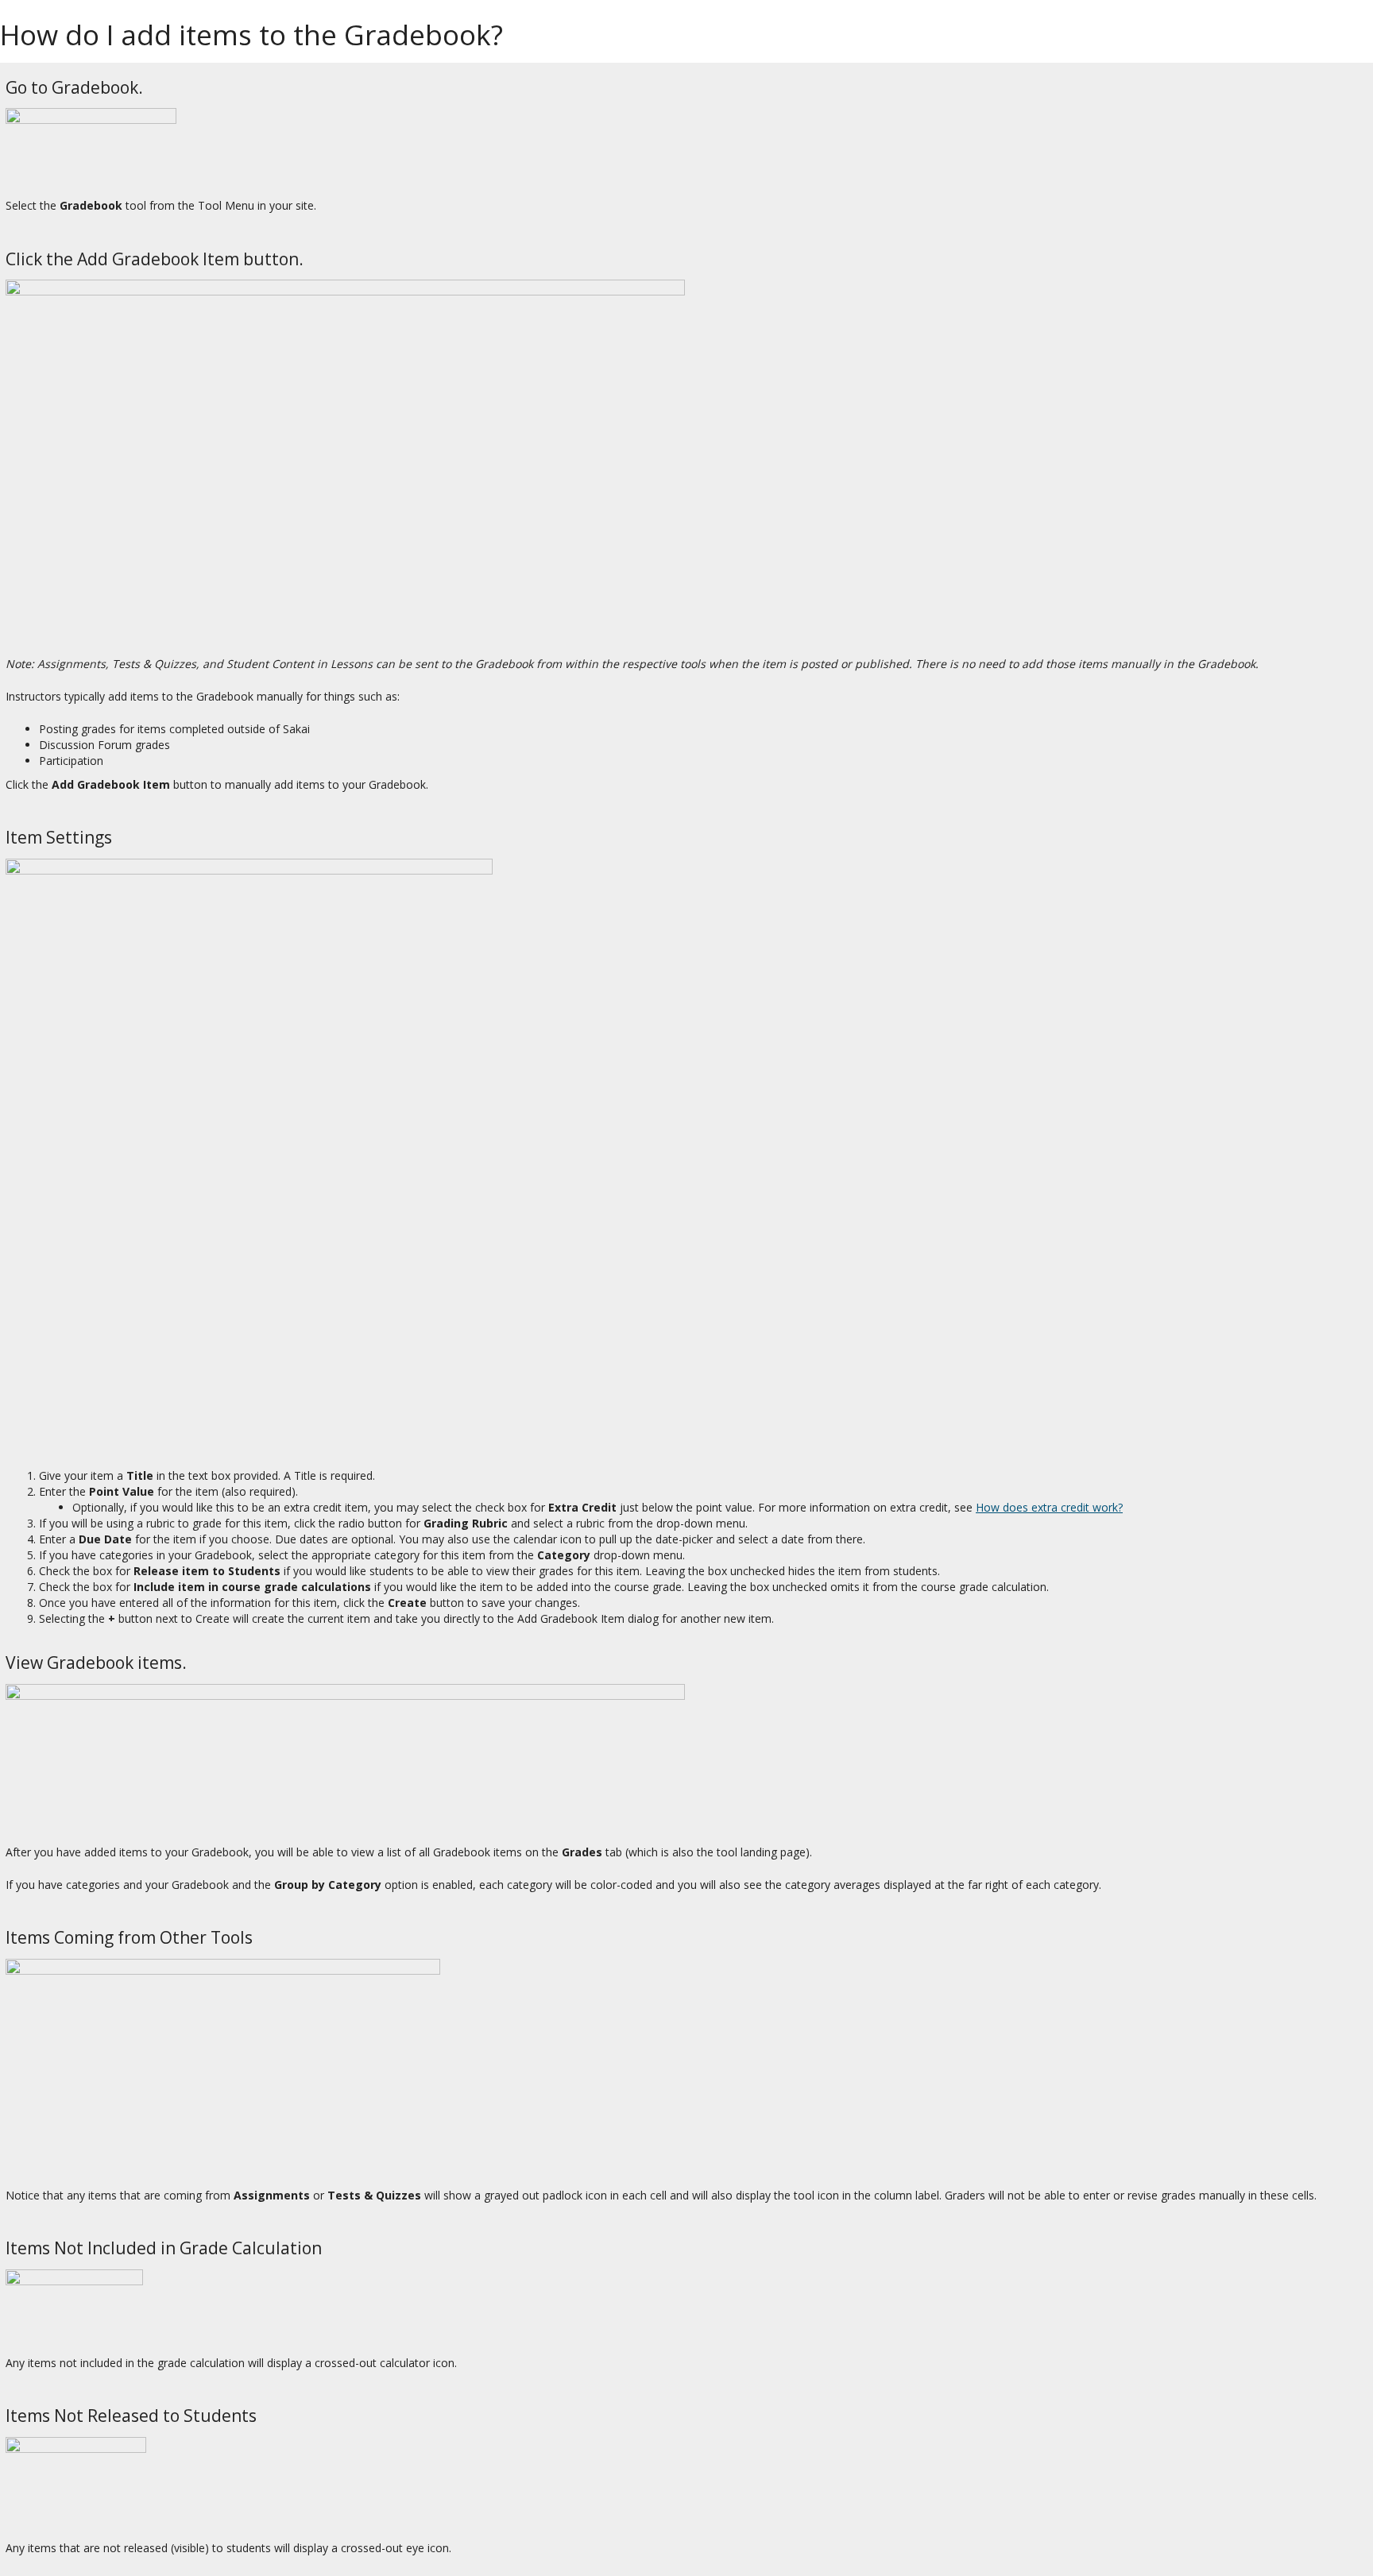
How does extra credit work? (1049, 1507)
